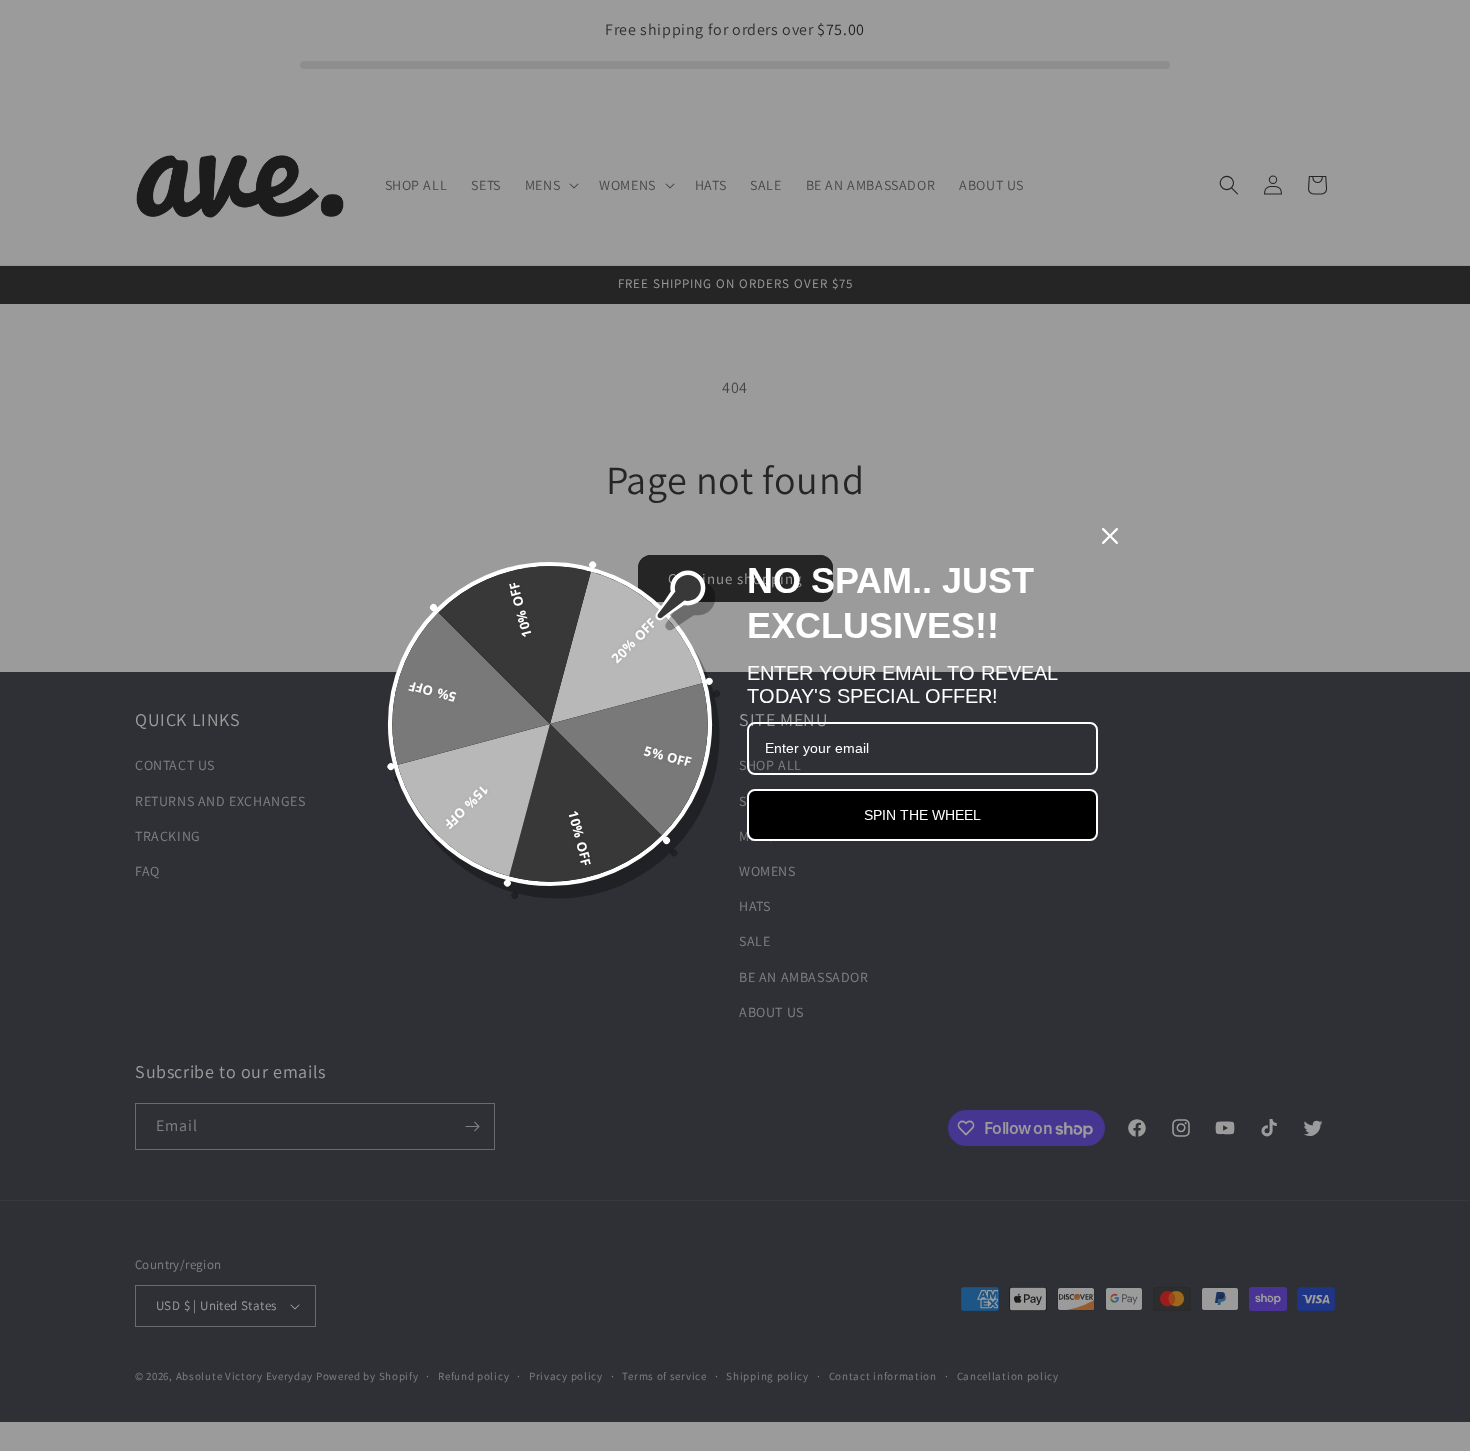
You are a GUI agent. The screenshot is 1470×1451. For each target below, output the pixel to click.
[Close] (1110, 536)
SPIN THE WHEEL (922, 815)
